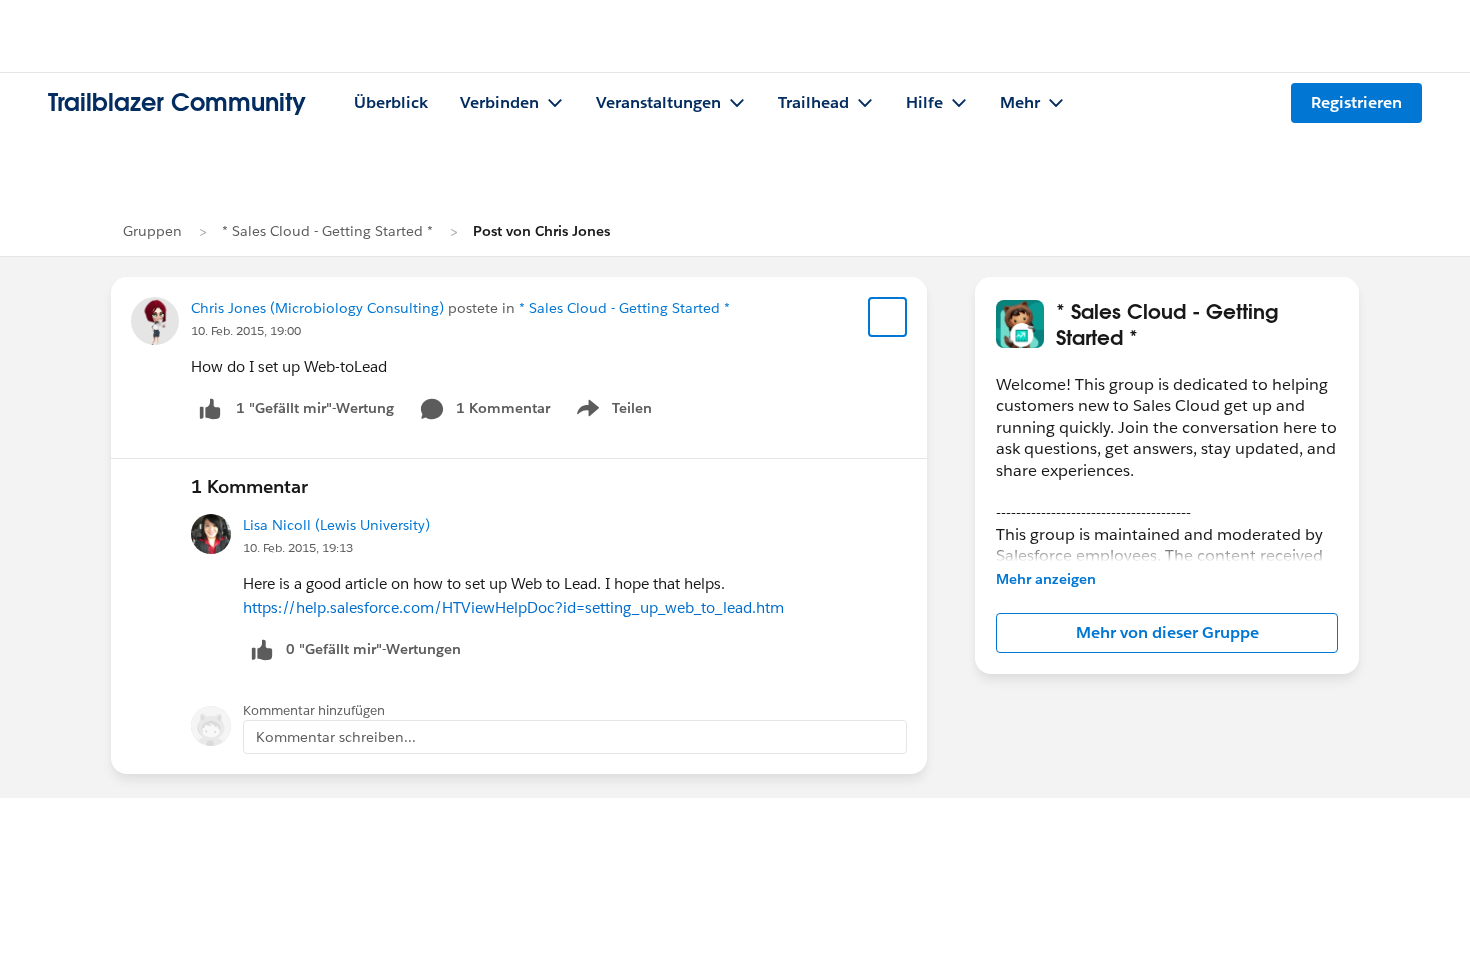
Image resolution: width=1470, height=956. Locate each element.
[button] (1167, 633)
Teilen (612, 412)
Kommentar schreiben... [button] (336, 737)
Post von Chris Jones (541, 231)
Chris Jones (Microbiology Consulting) (317, 308)
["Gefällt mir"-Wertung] (210, 408)
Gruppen (152, 231)
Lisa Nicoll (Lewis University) (336, 525)
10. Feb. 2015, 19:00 (246, 330)
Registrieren (1356, 102)
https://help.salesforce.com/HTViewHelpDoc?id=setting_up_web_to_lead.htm (513, 607)
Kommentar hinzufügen (314, 710)
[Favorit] (888, 317)
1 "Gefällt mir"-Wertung (315, 408)
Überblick (391, 102)
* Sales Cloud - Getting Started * (327, 231)
